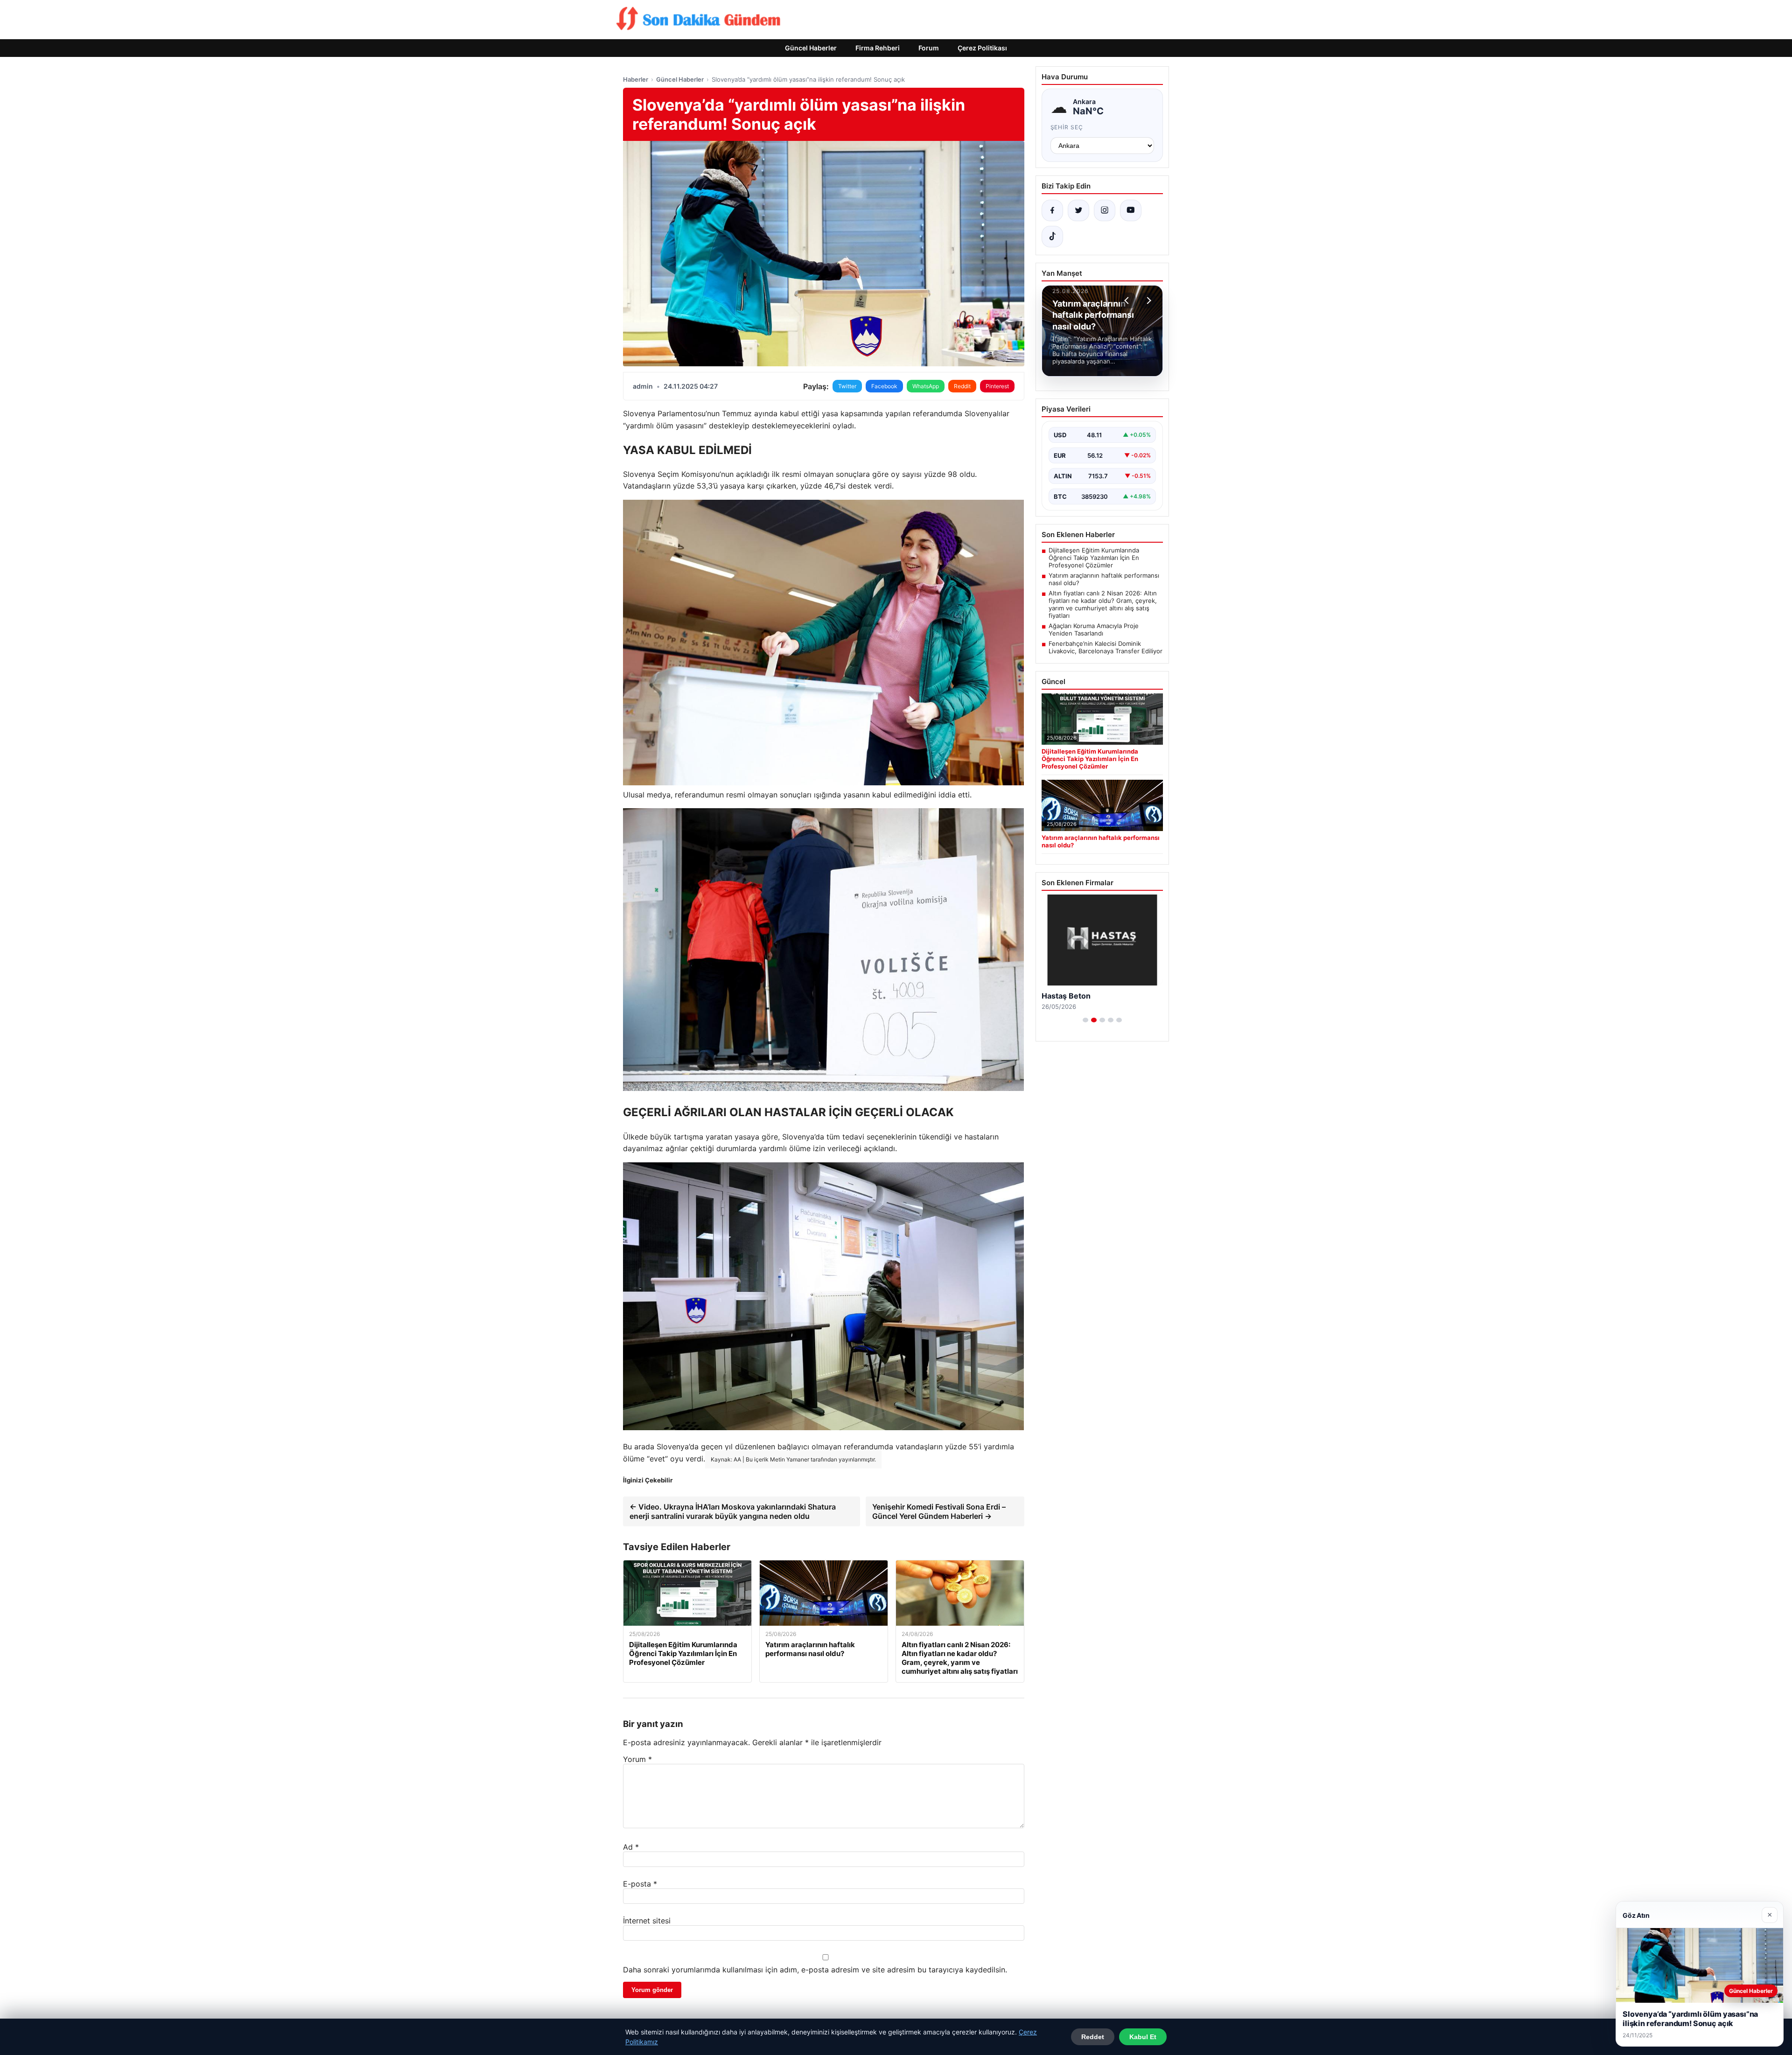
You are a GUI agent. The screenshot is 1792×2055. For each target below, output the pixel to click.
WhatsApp (926, 386)
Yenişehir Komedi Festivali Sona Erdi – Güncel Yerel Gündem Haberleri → (939, 1511)
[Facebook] (1052, 210)
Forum (929, 48)
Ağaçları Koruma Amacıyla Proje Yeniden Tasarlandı (1094, 629)
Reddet (1093, 2037)
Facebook (884, 386)
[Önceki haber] (1128, 301)
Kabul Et (1143, 2037)
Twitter (847, 386)
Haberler (636, 79)
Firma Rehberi (878, 48)
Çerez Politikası (982, 48)
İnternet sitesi (647, 1921)
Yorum (637, 1759)
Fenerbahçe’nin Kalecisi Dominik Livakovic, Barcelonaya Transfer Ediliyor (1106, 647)
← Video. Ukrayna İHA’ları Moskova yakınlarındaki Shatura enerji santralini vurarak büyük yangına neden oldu (733, 1511)
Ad (631, 1847)
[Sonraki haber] (1148, 301)
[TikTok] (1052, 237)
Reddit (962, 386)
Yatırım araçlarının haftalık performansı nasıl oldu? (1104, 579)
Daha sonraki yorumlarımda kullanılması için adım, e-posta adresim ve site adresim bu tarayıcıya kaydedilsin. (815, 1970)
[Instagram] (1105, 210)
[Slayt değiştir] (1085, 1020)
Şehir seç (1067, 127)
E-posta (640, 1884)
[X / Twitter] (1078, 210)
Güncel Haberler (811, 48)
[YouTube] (1131, 210)
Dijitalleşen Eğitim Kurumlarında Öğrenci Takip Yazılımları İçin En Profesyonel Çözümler (1094, 558)
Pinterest (997, 386)
